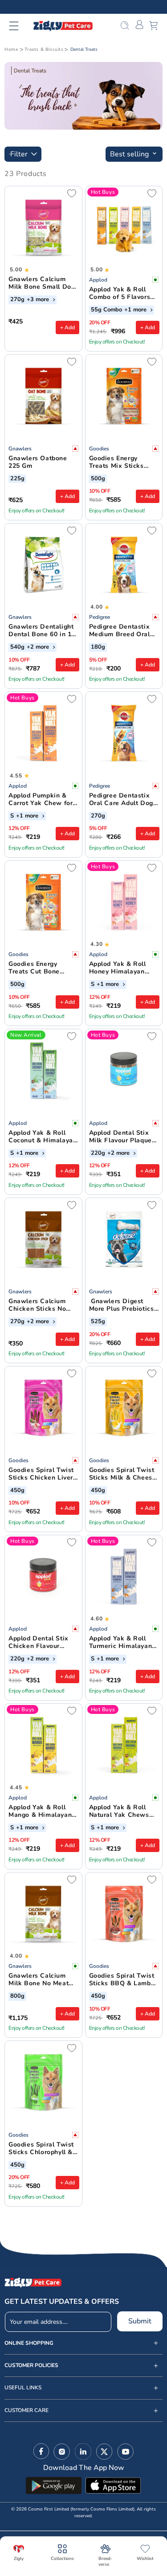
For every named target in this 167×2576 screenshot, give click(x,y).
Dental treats (84, 49)
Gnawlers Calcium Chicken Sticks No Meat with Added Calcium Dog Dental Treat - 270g (40, 1305)
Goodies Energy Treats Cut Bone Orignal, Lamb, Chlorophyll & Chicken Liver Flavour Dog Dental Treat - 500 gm (43, 968)
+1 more (136, 310)
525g (98, 1322)
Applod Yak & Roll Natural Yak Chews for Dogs (119, 1811)
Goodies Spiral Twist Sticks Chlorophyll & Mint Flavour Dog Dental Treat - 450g (41, 2149)
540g (17, 647)
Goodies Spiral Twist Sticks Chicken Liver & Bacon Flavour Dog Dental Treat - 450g (42, 1474)
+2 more (39, 647)
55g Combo (106, 310)
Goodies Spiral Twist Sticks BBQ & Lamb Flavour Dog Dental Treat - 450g (122, 1980)
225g (17, 479)
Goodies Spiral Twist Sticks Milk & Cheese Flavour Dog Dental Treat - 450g (123, 1474)
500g (98, 479)
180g (98, 647)
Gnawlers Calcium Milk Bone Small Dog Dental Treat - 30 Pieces (42, 283)
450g (17, 1491)
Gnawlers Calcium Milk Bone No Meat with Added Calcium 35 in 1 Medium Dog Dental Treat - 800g (40, 1980)
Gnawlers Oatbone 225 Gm (38, 462)
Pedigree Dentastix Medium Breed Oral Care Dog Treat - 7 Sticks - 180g (120, 631)
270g (17, 300)
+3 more (39, 300)
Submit (140, 2321)
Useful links (23, 2388)
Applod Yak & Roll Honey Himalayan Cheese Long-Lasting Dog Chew (122, 968)
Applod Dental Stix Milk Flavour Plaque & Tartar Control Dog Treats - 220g (122, 1137)
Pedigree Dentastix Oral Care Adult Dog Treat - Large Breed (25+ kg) (121, 800)
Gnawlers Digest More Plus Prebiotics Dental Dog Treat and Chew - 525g (123, 1305)
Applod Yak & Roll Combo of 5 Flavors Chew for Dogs (120, 294)
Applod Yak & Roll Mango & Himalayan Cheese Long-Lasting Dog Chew (42, 1811)
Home (11, 49)
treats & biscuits (44, 49)
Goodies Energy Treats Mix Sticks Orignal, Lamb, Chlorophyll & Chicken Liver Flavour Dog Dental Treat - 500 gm (124, 462)
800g (17, 1996)
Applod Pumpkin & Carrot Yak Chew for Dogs (41, 800)
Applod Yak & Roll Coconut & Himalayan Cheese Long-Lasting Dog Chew (43, 1137)
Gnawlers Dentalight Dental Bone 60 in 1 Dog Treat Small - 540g (41, 631)
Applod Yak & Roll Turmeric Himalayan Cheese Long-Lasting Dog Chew (122, 1643)
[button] (19, 26)
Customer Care (26, 2410)
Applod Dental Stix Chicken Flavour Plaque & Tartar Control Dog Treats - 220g (41, 1643)
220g (98, 1153)
